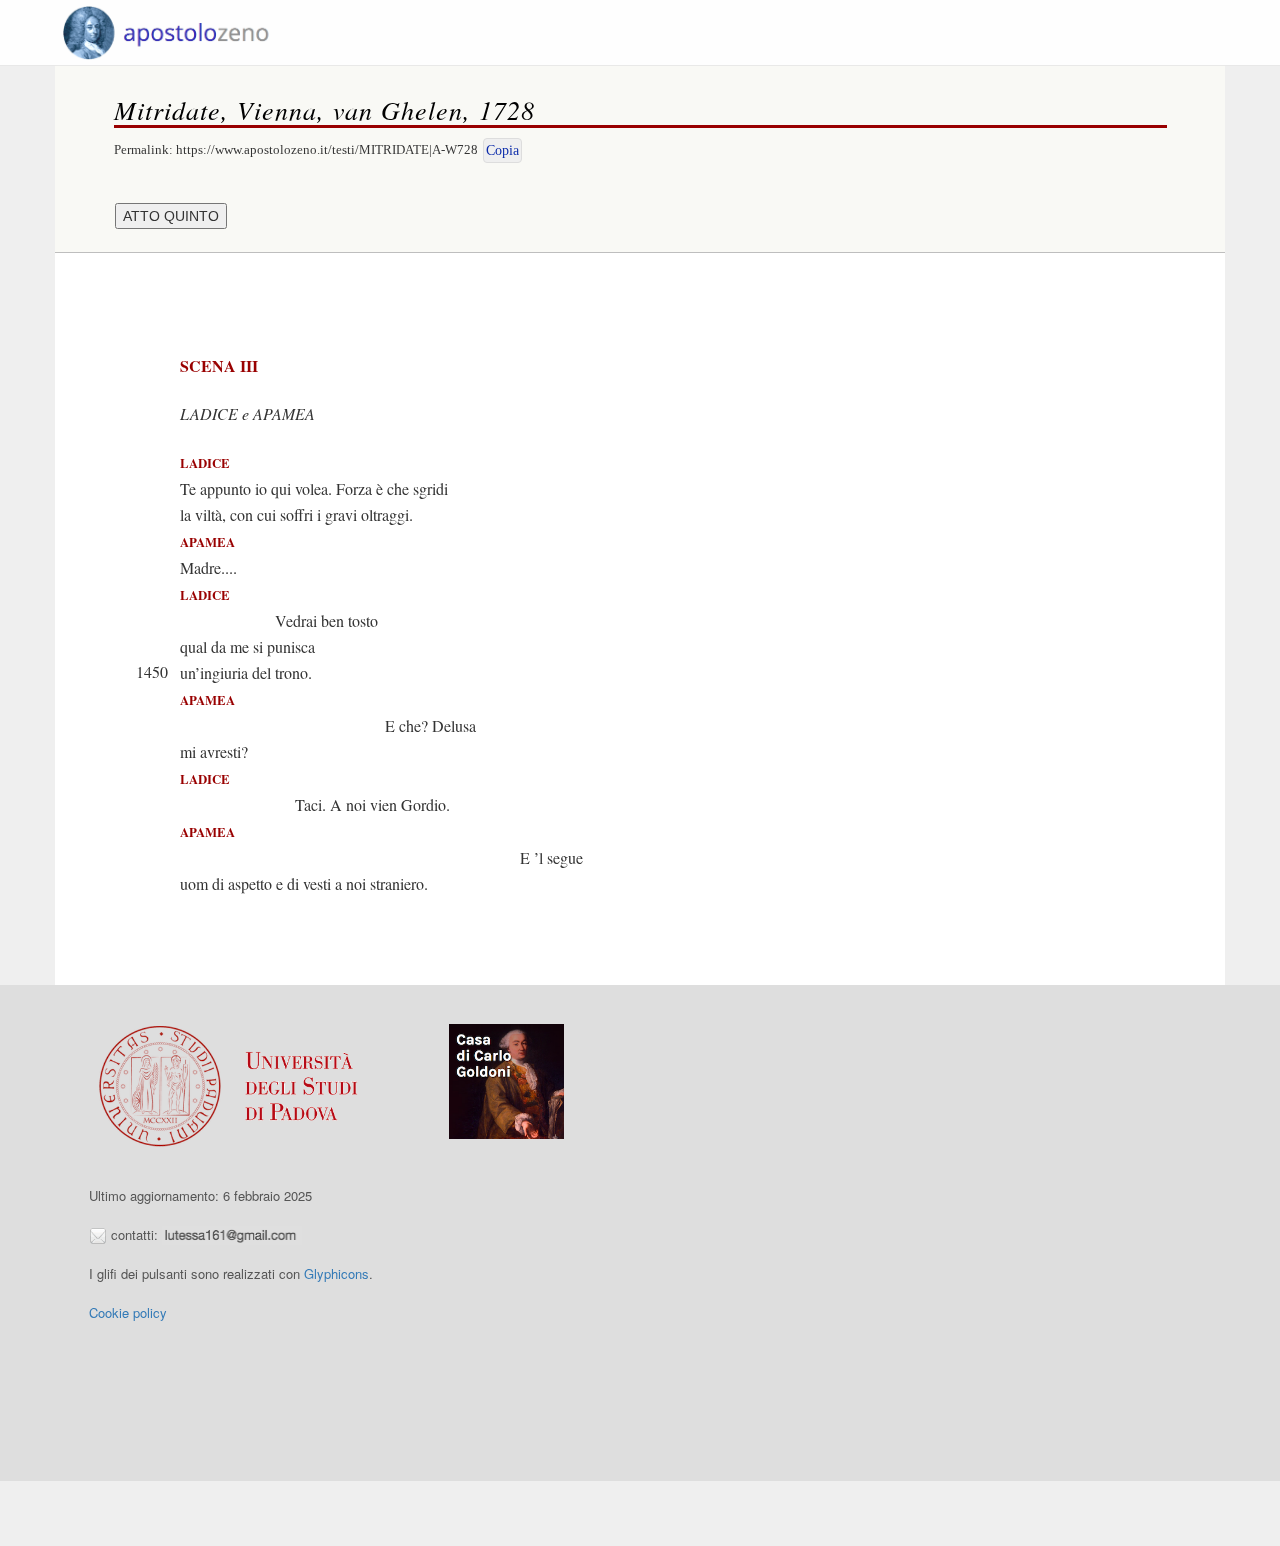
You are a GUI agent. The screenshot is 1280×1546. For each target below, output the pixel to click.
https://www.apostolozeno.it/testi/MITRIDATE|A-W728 (327, 149)
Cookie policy (128, 1312)
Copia (502, 150)
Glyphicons (336, 1273)
